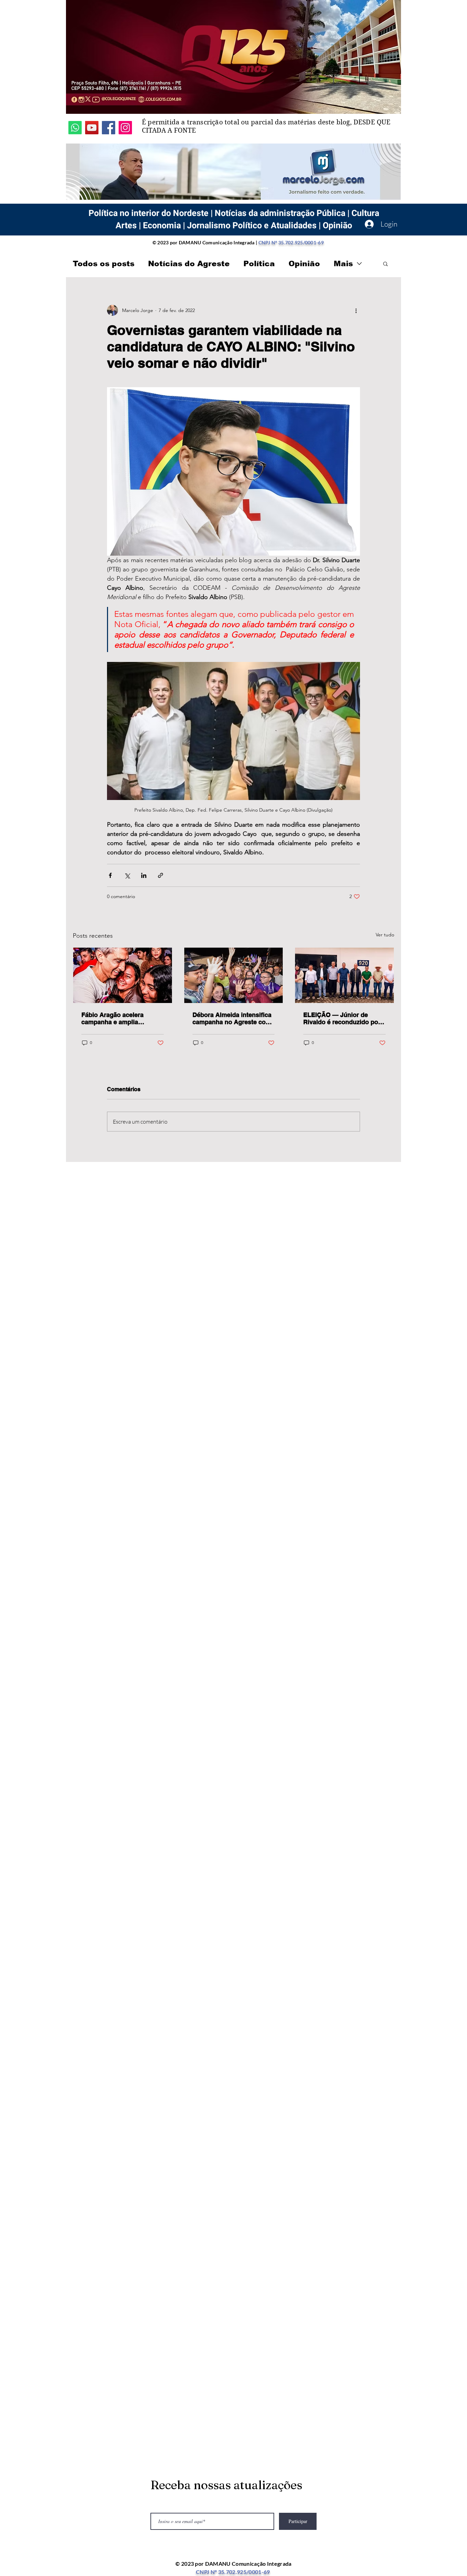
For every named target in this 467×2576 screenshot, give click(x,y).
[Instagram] (125, 128)
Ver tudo (385, 935)
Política (259, 264)
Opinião (304, 264)
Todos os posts (104, 264)
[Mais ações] (356, 310)
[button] (385, 263)
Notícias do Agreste (189, 264)
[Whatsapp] (75, 128)
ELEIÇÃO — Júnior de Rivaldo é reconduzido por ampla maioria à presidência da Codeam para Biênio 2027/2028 (342, 1018)
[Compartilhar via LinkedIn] (144, 875)
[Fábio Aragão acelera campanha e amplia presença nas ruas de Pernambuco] (123, 975)
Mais (343, 264)
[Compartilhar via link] (161, 875)
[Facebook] (109, 128)
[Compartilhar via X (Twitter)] (127, 875)
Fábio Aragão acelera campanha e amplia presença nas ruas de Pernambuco (113, 1018)
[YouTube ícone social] (92, 128)
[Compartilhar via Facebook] (110, 875)
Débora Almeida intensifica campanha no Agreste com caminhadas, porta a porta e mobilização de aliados (233, 1018)
